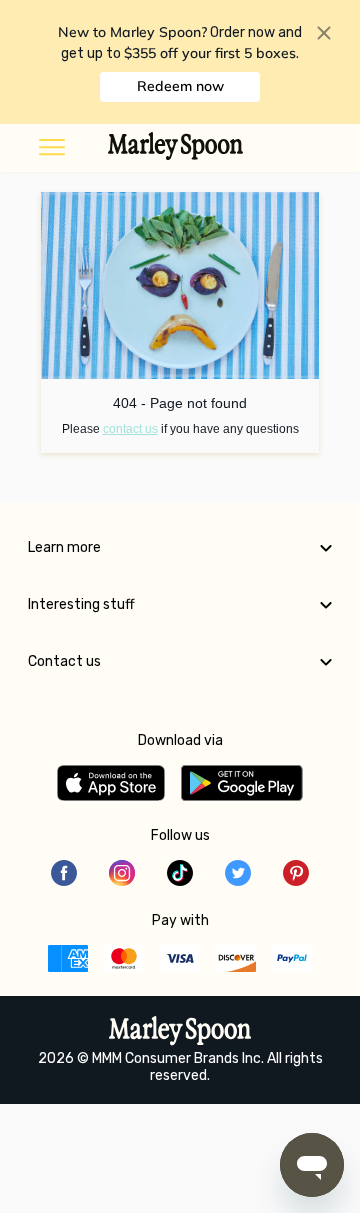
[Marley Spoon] (180, 1033)
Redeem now (180, 86)
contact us (130, 429)
